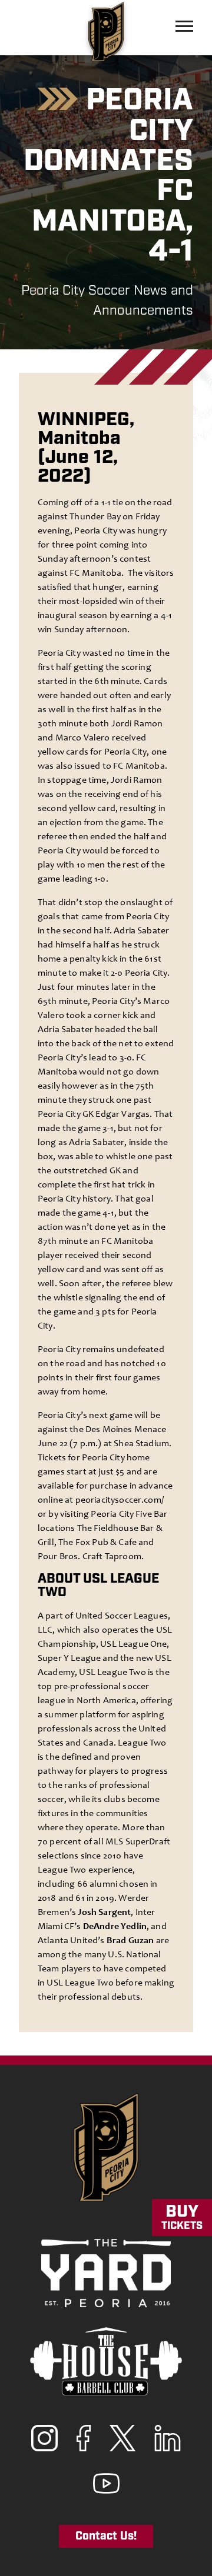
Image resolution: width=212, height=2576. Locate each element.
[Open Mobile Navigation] (184, 26)
